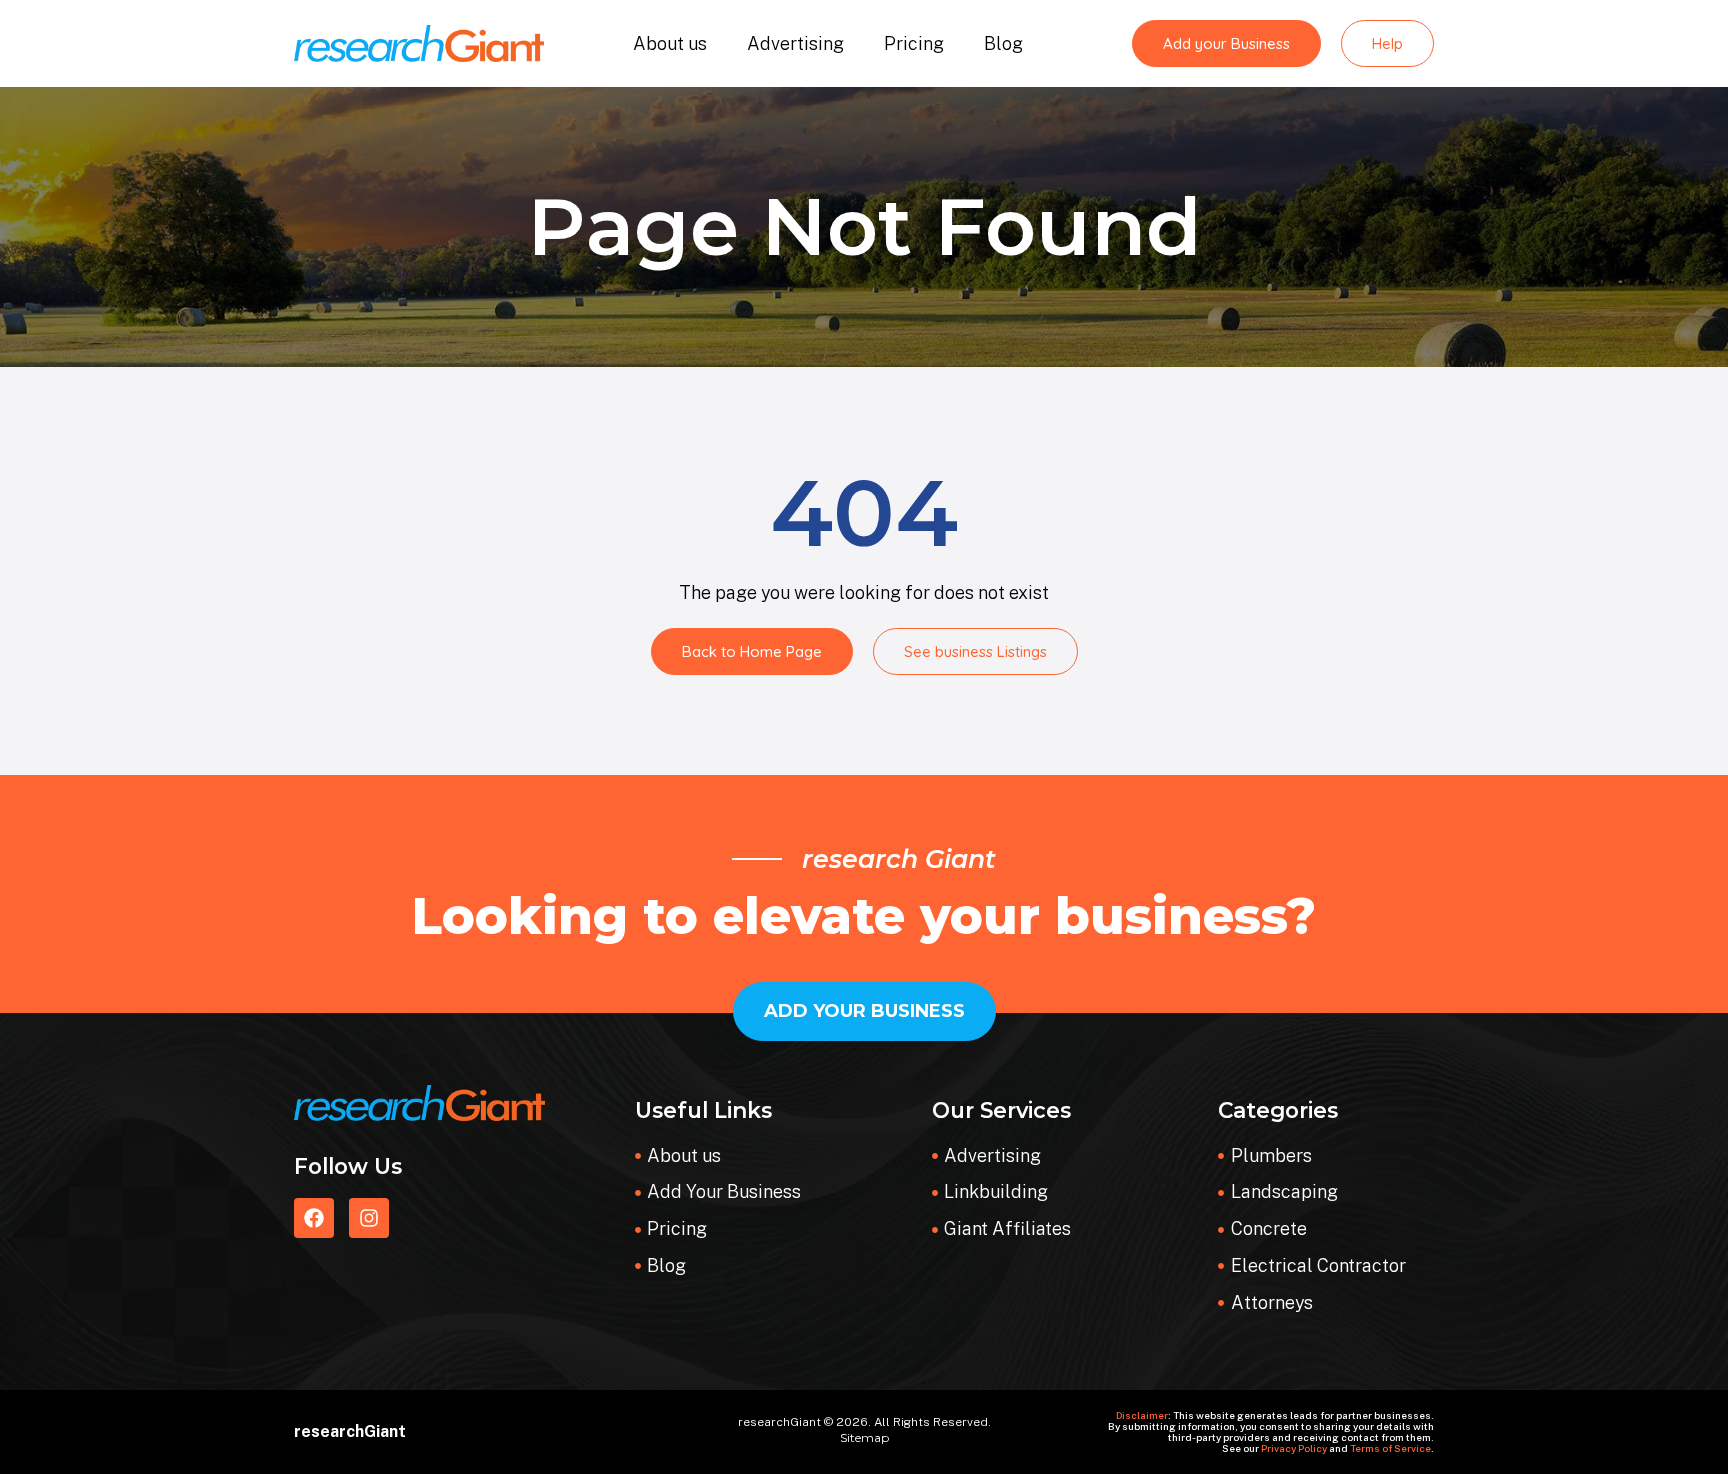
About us (670, 43)
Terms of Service (1390, 1448)
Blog (1003, 43)
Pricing (914, 43)
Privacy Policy (1294, 1448)
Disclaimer (1142, 1415)
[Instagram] (369, 1218)
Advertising (795, 43)
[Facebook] (314, 1218)
